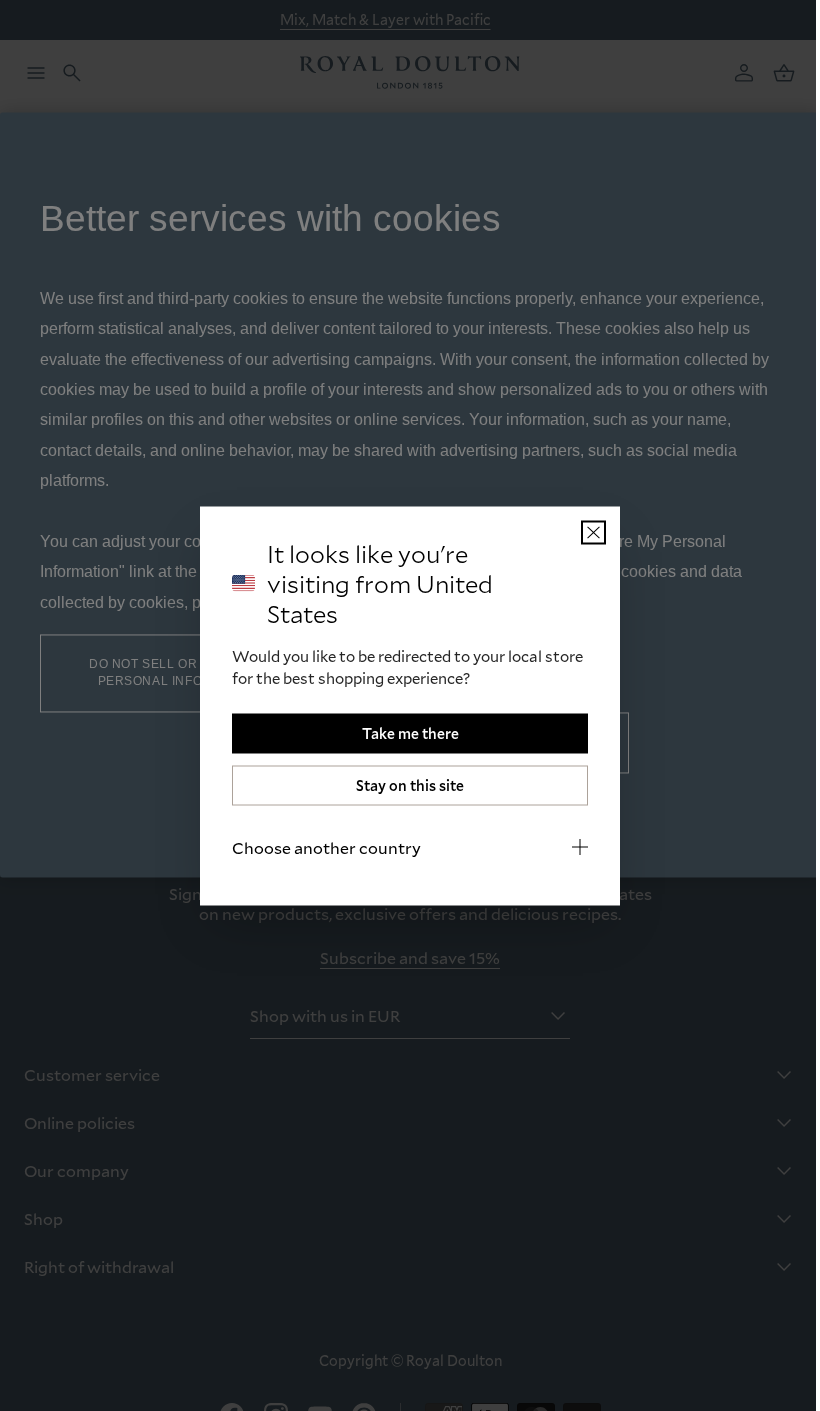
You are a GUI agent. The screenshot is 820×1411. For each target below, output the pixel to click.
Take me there (402, 732)
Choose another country (319, 846)
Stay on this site (403, 784)
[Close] (586, 532)
